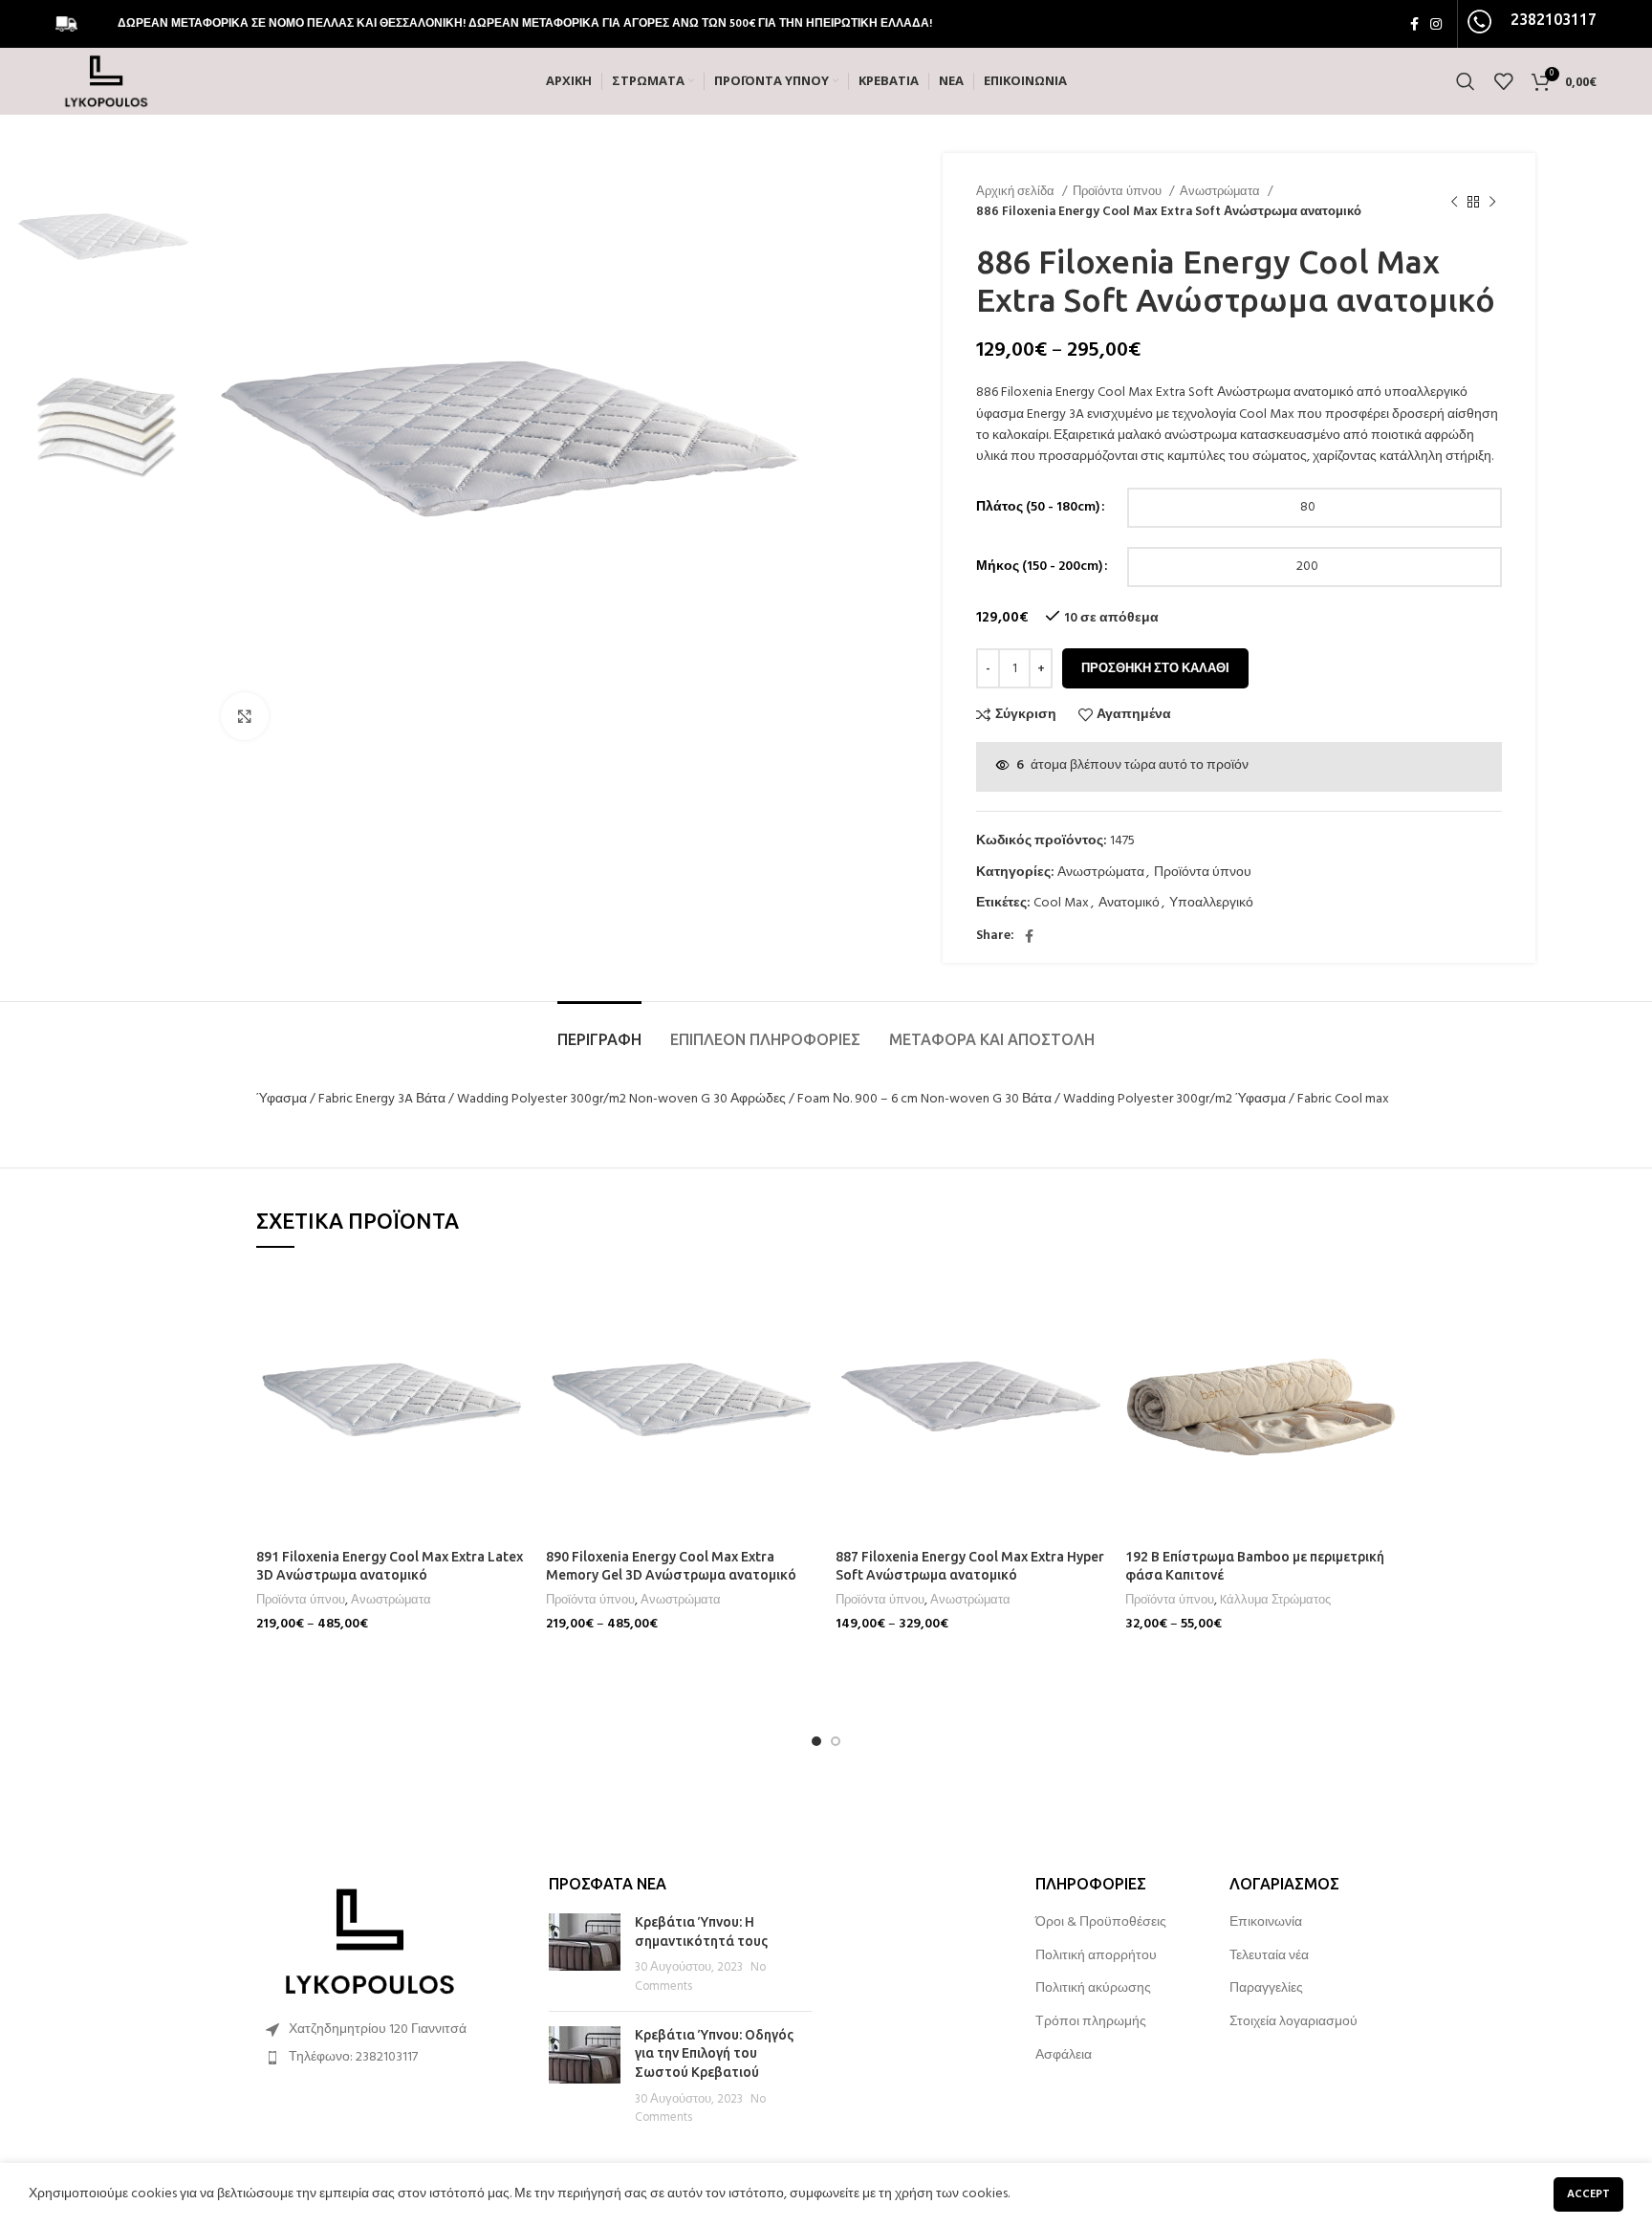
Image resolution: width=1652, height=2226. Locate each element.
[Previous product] (1454, 202)
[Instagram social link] (1436, 24)
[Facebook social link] (1414, 24)
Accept (1588, 2194)
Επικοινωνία (1266, 1923)
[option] (103, 241)
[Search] (1466, 81)
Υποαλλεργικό (1211, 903)
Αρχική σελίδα (1017, 192)
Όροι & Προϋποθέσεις (1101, 1923)
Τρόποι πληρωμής (1091, 2022)
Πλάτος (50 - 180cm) (1038, 508)
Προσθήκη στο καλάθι (1155, 669)
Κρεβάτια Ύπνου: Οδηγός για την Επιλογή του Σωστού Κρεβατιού (714, 2053)
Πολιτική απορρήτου (1096, 1956)
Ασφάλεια (1064, 2056)
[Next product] (1492, 202)
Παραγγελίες (1266, 1989)
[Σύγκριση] (512, 1299)
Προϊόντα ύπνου (1119, 192)
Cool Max (1061, 903)
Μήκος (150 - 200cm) (1039, 567)
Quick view (512, 1342)
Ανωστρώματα (1221, 192)
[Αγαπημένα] (512, 1385)
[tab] (599, 1030)
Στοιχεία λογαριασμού (1293, 2022)
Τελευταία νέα (1269, 1956)
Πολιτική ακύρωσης (1093, 1989)
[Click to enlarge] (245, 716)
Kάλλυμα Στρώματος (1275, 1600)
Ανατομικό (1129, 903)
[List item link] (388, 2058)
